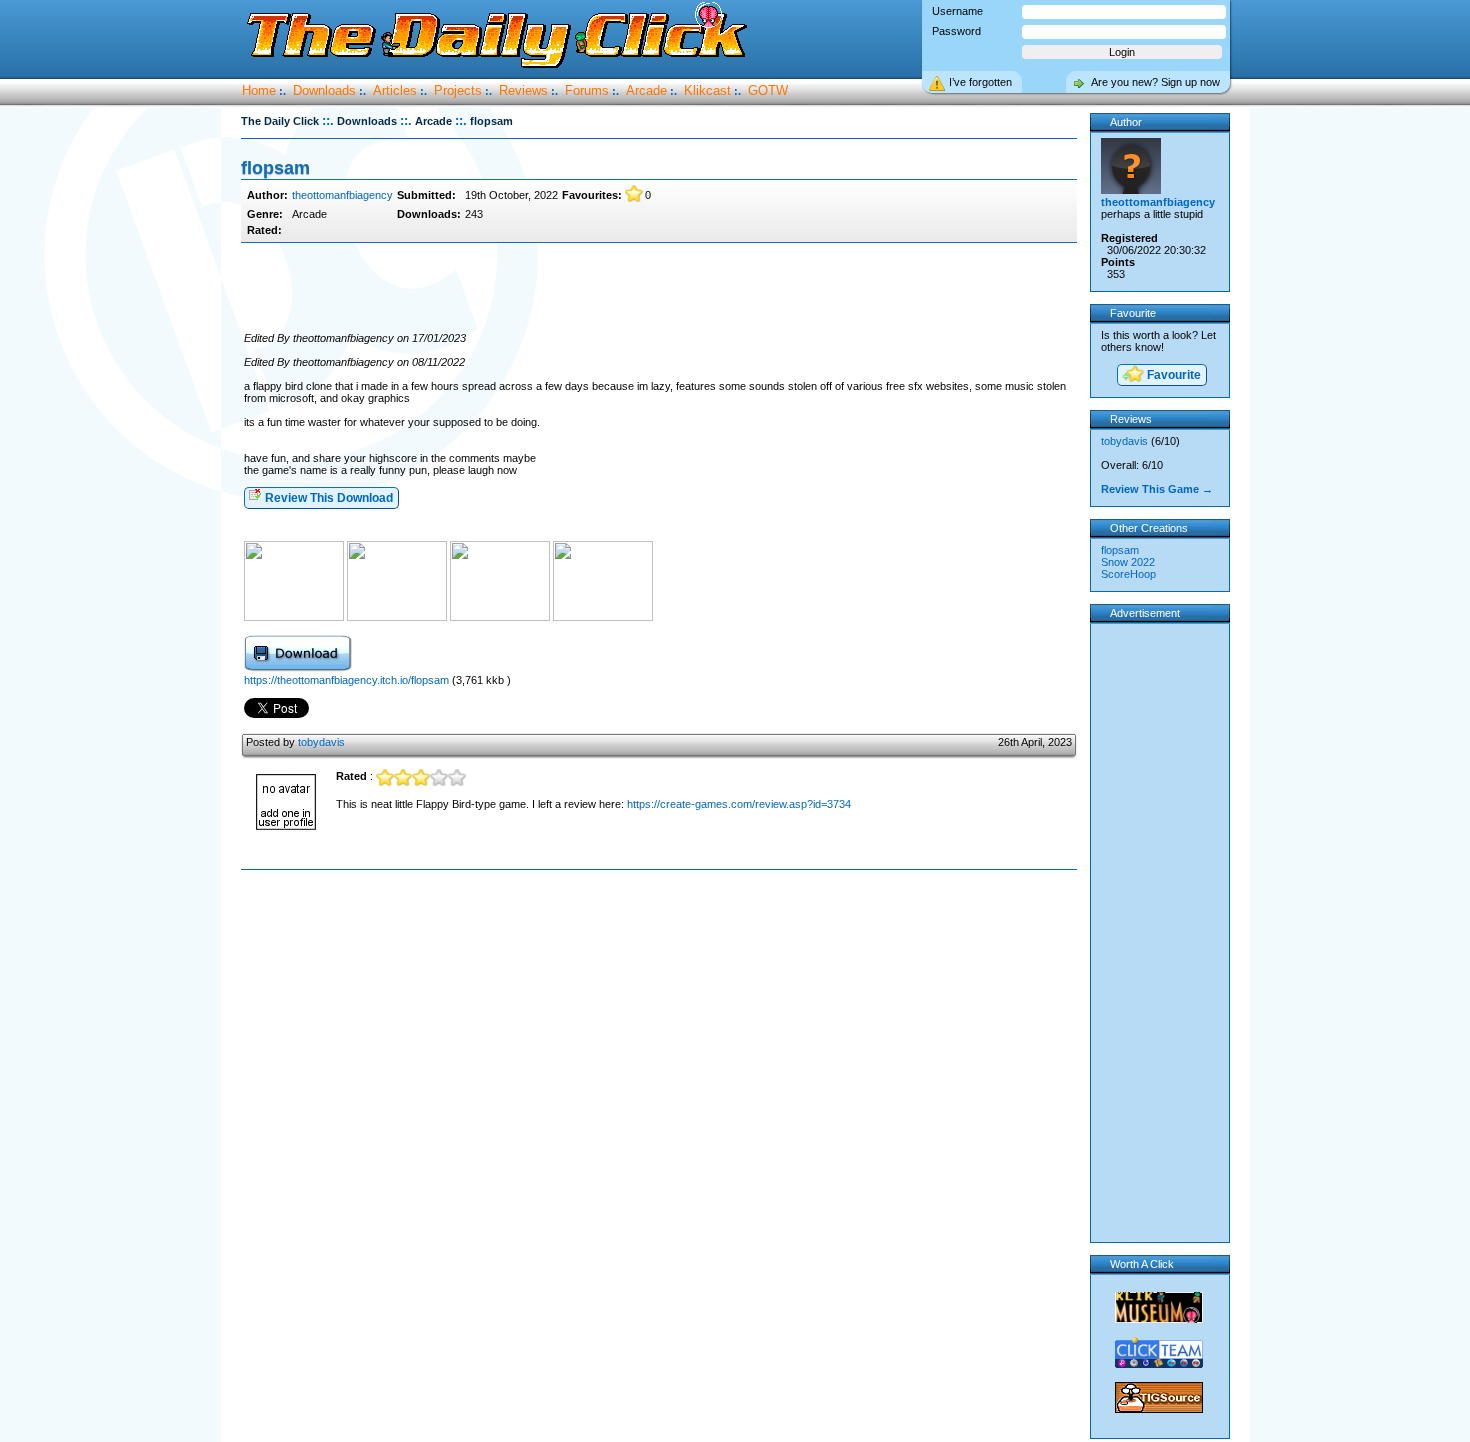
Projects (458, 90)
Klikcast (707, 90)
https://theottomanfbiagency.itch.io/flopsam (346, 680)
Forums (587, 90)
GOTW (768, 90)
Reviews (523, 90)
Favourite (1172, 375)
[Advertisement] (659, 288)
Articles (395, 90)
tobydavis (321, 742)
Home (259, 90)
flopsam (1120, 550)
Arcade (646, 90)
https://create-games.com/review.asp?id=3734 (739, 804)
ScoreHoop (1128, 574)
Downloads (324, 90)
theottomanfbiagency (342, 195)
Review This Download (327, 498)
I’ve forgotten (980, 82)
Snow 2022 (1128, 562)
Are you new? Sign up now (1155, 82)
